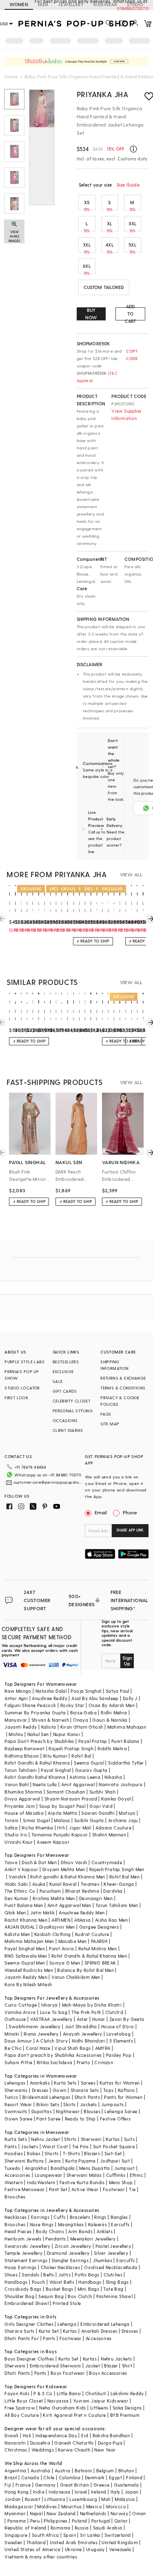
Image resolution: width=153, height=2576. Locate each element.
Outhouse (15, 2019)
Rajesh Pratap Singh (71, 1748)
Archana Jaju (123, 1820)
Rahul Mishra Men (98, 1948)
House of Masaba (24, 1813)
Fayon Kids (17, 2393)
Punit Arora (61, 1948)
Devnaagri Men (96, 1898)
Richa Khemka (37, 1828)
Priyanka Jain (20, 1806)
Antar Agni (16, 1698)
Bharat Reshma (82, 1891)
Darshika (113, 1891)
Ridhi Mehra (114, 1713)
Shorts (51, 2153)
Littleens (99, 2408)
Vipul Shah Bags (72, 2048)
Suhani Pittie (18, 2062)
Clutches (113, 2275)
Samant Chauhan (66, 1792)
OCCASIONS (65, 1420)
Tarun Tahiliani (21, 1770)
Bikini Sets (48, 2104)
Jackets (89, 2104)
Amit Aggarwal (78, 1784)
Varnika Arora (20, 2012)
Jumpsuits (113, 2104)
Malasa (62, 1820)
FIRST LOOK (16, 1398)
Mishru (16, 1734)
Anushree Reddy (50, 1698)
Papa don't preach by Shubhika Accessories (53, 2055)
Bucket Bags (59, 2289)
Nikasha (113, 1777)
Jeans (55, 2161)
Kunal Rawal (63, 1884)
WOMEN (19, 4)
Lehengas (15, 2083)
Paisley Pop (119, 2055)
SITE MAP (110, 1424)
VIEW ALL (131, 874)
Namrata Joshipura (121, 1784)
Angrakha (36, 2168)
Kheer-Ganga (119, 1884)
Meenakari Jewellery (93, 2239)
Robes (34, 2153)
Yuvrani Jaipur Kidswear (101, 2401)
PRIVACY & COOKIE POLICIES (120, 1401)
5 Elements (121, 2041)
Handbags (16, 2282)
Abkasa (82, 1920)
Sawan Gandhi (98, 1813)
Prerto (83, 2062)
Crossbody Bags (23, 2289)
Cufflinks (116, 2175)
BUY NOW (91, 314)
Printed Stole (67, 2303)
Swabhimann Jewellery (34, 2026)
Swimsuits (16, 2111)
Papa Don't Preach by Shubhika (39, 1741)
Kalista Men (17, 1934)
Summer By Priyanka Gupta (35, 1713)
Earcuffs (120, 2224)
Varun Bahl (17, 1784)
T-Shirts (71, 2153)
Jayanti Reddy (21, 1727)
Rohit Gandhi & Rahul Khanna (37, 1763)
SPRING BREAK (100, 1963)
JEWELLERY (71, 4)
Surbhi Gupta (89, 1820)
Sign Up (127, 1660)
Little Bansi (69, 2393)
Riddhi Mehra (112, 1748)
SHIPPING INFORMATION (114, 1365)
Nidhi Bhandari (89, 2041)
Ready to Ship (80, 2119)
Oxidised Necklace (105, 2267)
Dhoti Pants (87, 2097)
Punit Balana (125, 1741)
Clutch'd (114, 2012)
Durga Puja (110, 2443)
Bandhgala (63, 2168)
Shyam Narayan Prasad (71, 1799)
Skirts (69, 2104)
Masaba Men (73, 1941)
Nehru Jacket (45, 2139)
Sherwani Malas (84, 2175)
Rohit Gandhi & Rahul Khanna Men (89, 1956)
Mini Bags (89, 2289)
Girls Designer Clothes (29, 2324)
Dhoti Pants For (22, 2338)
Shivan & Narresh (50, 1720)
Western (14, 2182)
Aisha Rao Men (111, 1920)
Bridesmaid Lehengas (47, 2097)
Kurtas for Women (120, 2083)
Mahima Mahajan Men (29, 1941)
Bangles (119, 2217)
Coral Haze (38, 2048)
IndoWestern (41, 2182)
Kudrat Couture (92, 1934)
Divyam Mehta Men (64, 1869)
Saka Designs (127, 2408)
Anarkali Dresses (99, 2331)
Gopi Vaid (101, 1806)
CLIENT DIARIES (68, 1430)
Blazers (92, 2153)
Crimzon (104, 2062)
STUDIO (135, 4)
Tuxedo (12, 2168)
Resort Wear (18, 2104)
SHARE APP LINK (130, 1530)
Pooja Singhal (86, 1691)
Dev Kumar (17, 1898)
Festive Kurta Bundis (82, 2182)
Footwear (114, 2189)
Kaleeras (98, 2224)
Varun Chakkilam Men (76, 1977)
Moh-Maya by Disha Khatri (92, 2005)
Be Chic (13, 2048)
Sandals (30, 2275)
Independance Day (56, 2435)
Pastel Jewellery (113, 2246)
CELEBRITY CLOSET (71, 1401)
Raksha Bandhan (111, 2435)
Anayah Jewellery (82, 2034)
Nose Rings (42, 2224)
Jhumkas (102, 2260)
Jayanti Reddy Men (26, 1977)
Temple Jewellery (23, 2253)
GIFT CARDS (65, 1391)
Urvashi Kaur (19, 1842)
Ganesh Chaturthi (74, 2443)
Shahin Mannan (109, 1835)
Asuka (39, 1884)
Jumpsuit (124, 2168)
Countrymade (107, 1862)
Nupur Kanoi (67, 1734)
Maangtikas (71, 2224)
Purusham (50, 1891)
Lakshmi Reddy (127, 2393)
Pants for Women (123, 2097)
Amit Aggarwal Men (69, 1905)
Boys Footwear (68, 2373)
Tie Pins (81, 2146)
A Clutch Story (52, 2041)
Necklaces (16, 2217)
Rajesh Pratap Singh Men (117, 1869)
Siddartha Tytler (126, 1763)
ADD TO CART (131, 314)
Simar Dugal (36, 1820)
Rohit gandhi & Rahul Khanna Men (68, 1877)
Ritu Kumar (55, 1756)
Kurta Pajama (81, 2161)
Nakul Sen (38, 1734)
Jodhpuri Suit (115, 2161)
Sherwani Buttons (24, 2161)
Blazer (111, 2366)
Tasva (11, 1862)
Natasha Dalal (51, 1691)
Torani (11, 1820)
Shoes (11, 2275)
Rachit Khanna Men (26, 1920)
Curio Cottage (21, 2005)
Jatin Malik (42, 1913)
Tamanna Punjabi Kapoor (60, 1835)
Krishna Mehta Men (54, 1898)
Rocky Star (72, 1705)
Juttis (64, 2275)
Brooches (15, 2197)
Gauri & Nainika (110, 1720)
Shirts (70, 2139)
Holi (27, 2435)
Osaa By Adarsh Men (112, 1705)
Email (101, 1512)
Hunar (99, 2019)
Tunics (11, 2097)
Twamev (90, 1884)
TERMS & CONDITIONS (123, 1388)
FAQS (106, 1414)
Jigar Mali (80, 1828)
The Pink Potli (86, 2012)
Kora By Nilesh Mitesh (28, 1984)
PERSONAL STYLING (73, 1411)
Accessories (17, 2175)
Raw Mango (18, 1691)
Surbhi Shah (102, 1792)
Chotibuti (96, 2393)
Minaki (12, 2034)
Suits (129, 2139)
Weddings (43, 2450)
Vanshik (17, 1877)
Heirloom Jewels (23, 2239)
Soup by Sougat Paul (62, 1806)
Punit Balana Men (24, 1905)
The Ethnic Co (20, 1891)
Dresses (40, 2090)
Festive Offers (115, 2119)
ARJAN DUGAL (20, 1927)
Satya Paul (118, 1691)
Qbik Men (15, 1913)
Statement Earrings (26, 2260)
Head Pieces (18, 2231)
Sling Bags (117, 2282)
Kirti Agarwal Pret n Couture (74, 2415)
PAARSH (99, 1941)
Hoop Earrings (20, 2267)
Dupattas (42, 2111)
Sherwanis (16, 2090)
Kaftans (126, 2090)
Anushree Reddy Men (82, 1913)
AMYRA (103, 2048)
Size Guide (128, 185)
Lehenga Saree (121, 2111)
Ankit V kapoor (21, 1869)
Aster (82, 2019)
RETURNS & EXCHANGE (123, 1378)
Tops (109, 2090)
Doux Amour (18, 2041)
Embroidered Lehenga (105, 2324)
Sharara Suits (19, 2331)
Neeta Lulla (45, 1784)
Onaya (81, 1720)
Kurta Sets (65, 2083)
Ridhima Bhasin (22, 1756)
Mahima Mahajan (127, 1727)
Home (11, 76)
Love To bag (54, 2012)
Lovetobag (119, 2034)
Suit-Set (113, 2153)
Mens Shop (121, 2182)
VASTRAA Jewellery (51, 2019)
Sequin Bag (51, 2296)
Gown (60, 2090)
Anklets (105, 2231)
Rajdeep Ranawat (24, 1748)
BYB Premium (125, 2415)
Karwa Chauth (74, 2450)
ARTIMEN (61, 1920)
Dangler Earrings (70, 2260)
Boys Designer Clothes (29, 2359)
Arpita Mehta (62, 1813)
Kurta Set (49, 2331)
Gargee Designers (99, 1927)
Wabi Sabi (16, 1884)
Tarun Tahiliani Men (117, 1905)
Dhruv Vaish (74, 1862)
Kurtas (113, 2139)
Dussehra (40, 2443)
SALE (58, 1381)
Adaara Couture (113, 1828)
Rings (100, 2217)
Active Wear (85, 2189)
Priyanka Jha (103, 94)
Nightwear (68, 2111)
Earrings (40, 2217)
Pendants (55, 2239)
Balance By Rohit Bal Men (85, 1970)
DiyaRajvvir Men (57, 1927)
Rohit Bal (81, 1756)
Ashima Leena (85, 1777)
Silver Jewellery (111, 2253)
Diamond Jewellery (68, 2253)
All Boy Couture (22, 2415)
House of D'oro (118, 2026)
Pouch (39, 2282)
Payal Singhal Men (25, 1948)
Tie (132, 2189)
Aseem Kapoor (53, 1842)
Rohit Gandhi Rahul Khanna (35, 1777)
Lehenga (67, 2324)
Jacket (93, 2366)
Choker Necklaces (60, 2267)
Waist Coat (55, 2146)
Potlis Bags (87, 2275)
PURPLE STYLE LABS (24, 1362)
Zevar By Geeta (127, 2019)
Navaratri (15, 2443)
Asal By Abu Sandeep (95, 1698)
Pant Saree (48, 2119)
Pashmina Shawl (115, 2296)
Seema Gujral (89, 1763)
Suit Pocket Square (114, 2146)
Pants (11, 2146)
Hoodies (14, 2153)
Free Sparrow (20, 2408)
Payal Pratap (93, 1741)
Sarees (88, 2083)
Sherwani (91, 2139)
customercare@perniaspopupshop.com (48, 1482)
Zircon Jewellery (73, 2246)
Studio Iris (16, 1835)
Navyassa (58, 2401)
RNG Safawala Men (26, 1956)
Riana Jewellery (41, 2034)
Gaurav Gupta (91, 1770)
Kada (132, 2267)
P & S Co (43, 2393)
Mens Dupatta (95, 2168)
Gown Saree (18, 2119)
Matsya (127, 1813)
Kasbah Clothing (53, 1934)
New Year (105, 2450)
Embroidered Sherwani (55, 2366)
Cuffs (59, 2217)
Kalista (49, 1727)
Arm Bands (80, 2231)
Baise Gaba (83, 1713)
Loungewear (49, 2175)
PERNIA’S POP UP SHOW (22, 1375)
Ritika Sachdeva (55, 2062)
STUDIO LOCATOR (22, 1388)
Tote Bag (113, 2289)
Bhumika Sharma (23, 1792)
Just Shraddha (81, 2026)
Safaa (11, 1828)
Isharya (50, 2005)
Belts (49, 2275)
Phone (130, 1512)
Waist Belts (62, 2282)
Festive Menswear (24, 2189)
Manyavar (16, 1720)
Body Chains (50, 2231)
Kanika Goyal (116, 1799)
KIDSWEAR (105, 4)
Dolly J (130, 1698)
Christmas (16, 2450)
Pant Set (58, 2189)
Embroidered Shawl (27, 2303)
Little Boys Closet (24, 2401)
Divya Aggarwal (22, 1799)
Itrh (61, 1828)
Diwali (11, 2435)
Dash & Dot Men (39, 1862)
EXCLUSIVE (63, 1371)
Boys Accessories (108, 2373)
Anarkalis (40, 2083)
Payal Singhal (56, 1770)
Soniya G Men (65, 1963)
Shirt (127, 2366)
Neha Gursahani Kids (63, 2408)
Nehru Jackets (116, 2359)
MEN (43, 4)
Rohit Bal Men (124, 1877)
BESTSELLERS (66, 1362)
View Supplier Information (126, 415)
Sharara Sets (85, 2090)
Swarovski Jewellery (28, 2246)
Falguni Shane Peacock (30, 1705)
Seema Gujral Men (25, 1963)
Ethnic (136, 2175)
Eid (85, 2435)
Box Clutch (80, 2296)
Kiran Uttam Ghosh (82, 1727)
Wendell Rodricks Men (29, 1970)
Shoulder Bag (19, 2296)
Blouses (92, 2111)
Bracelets (80, 2217)
